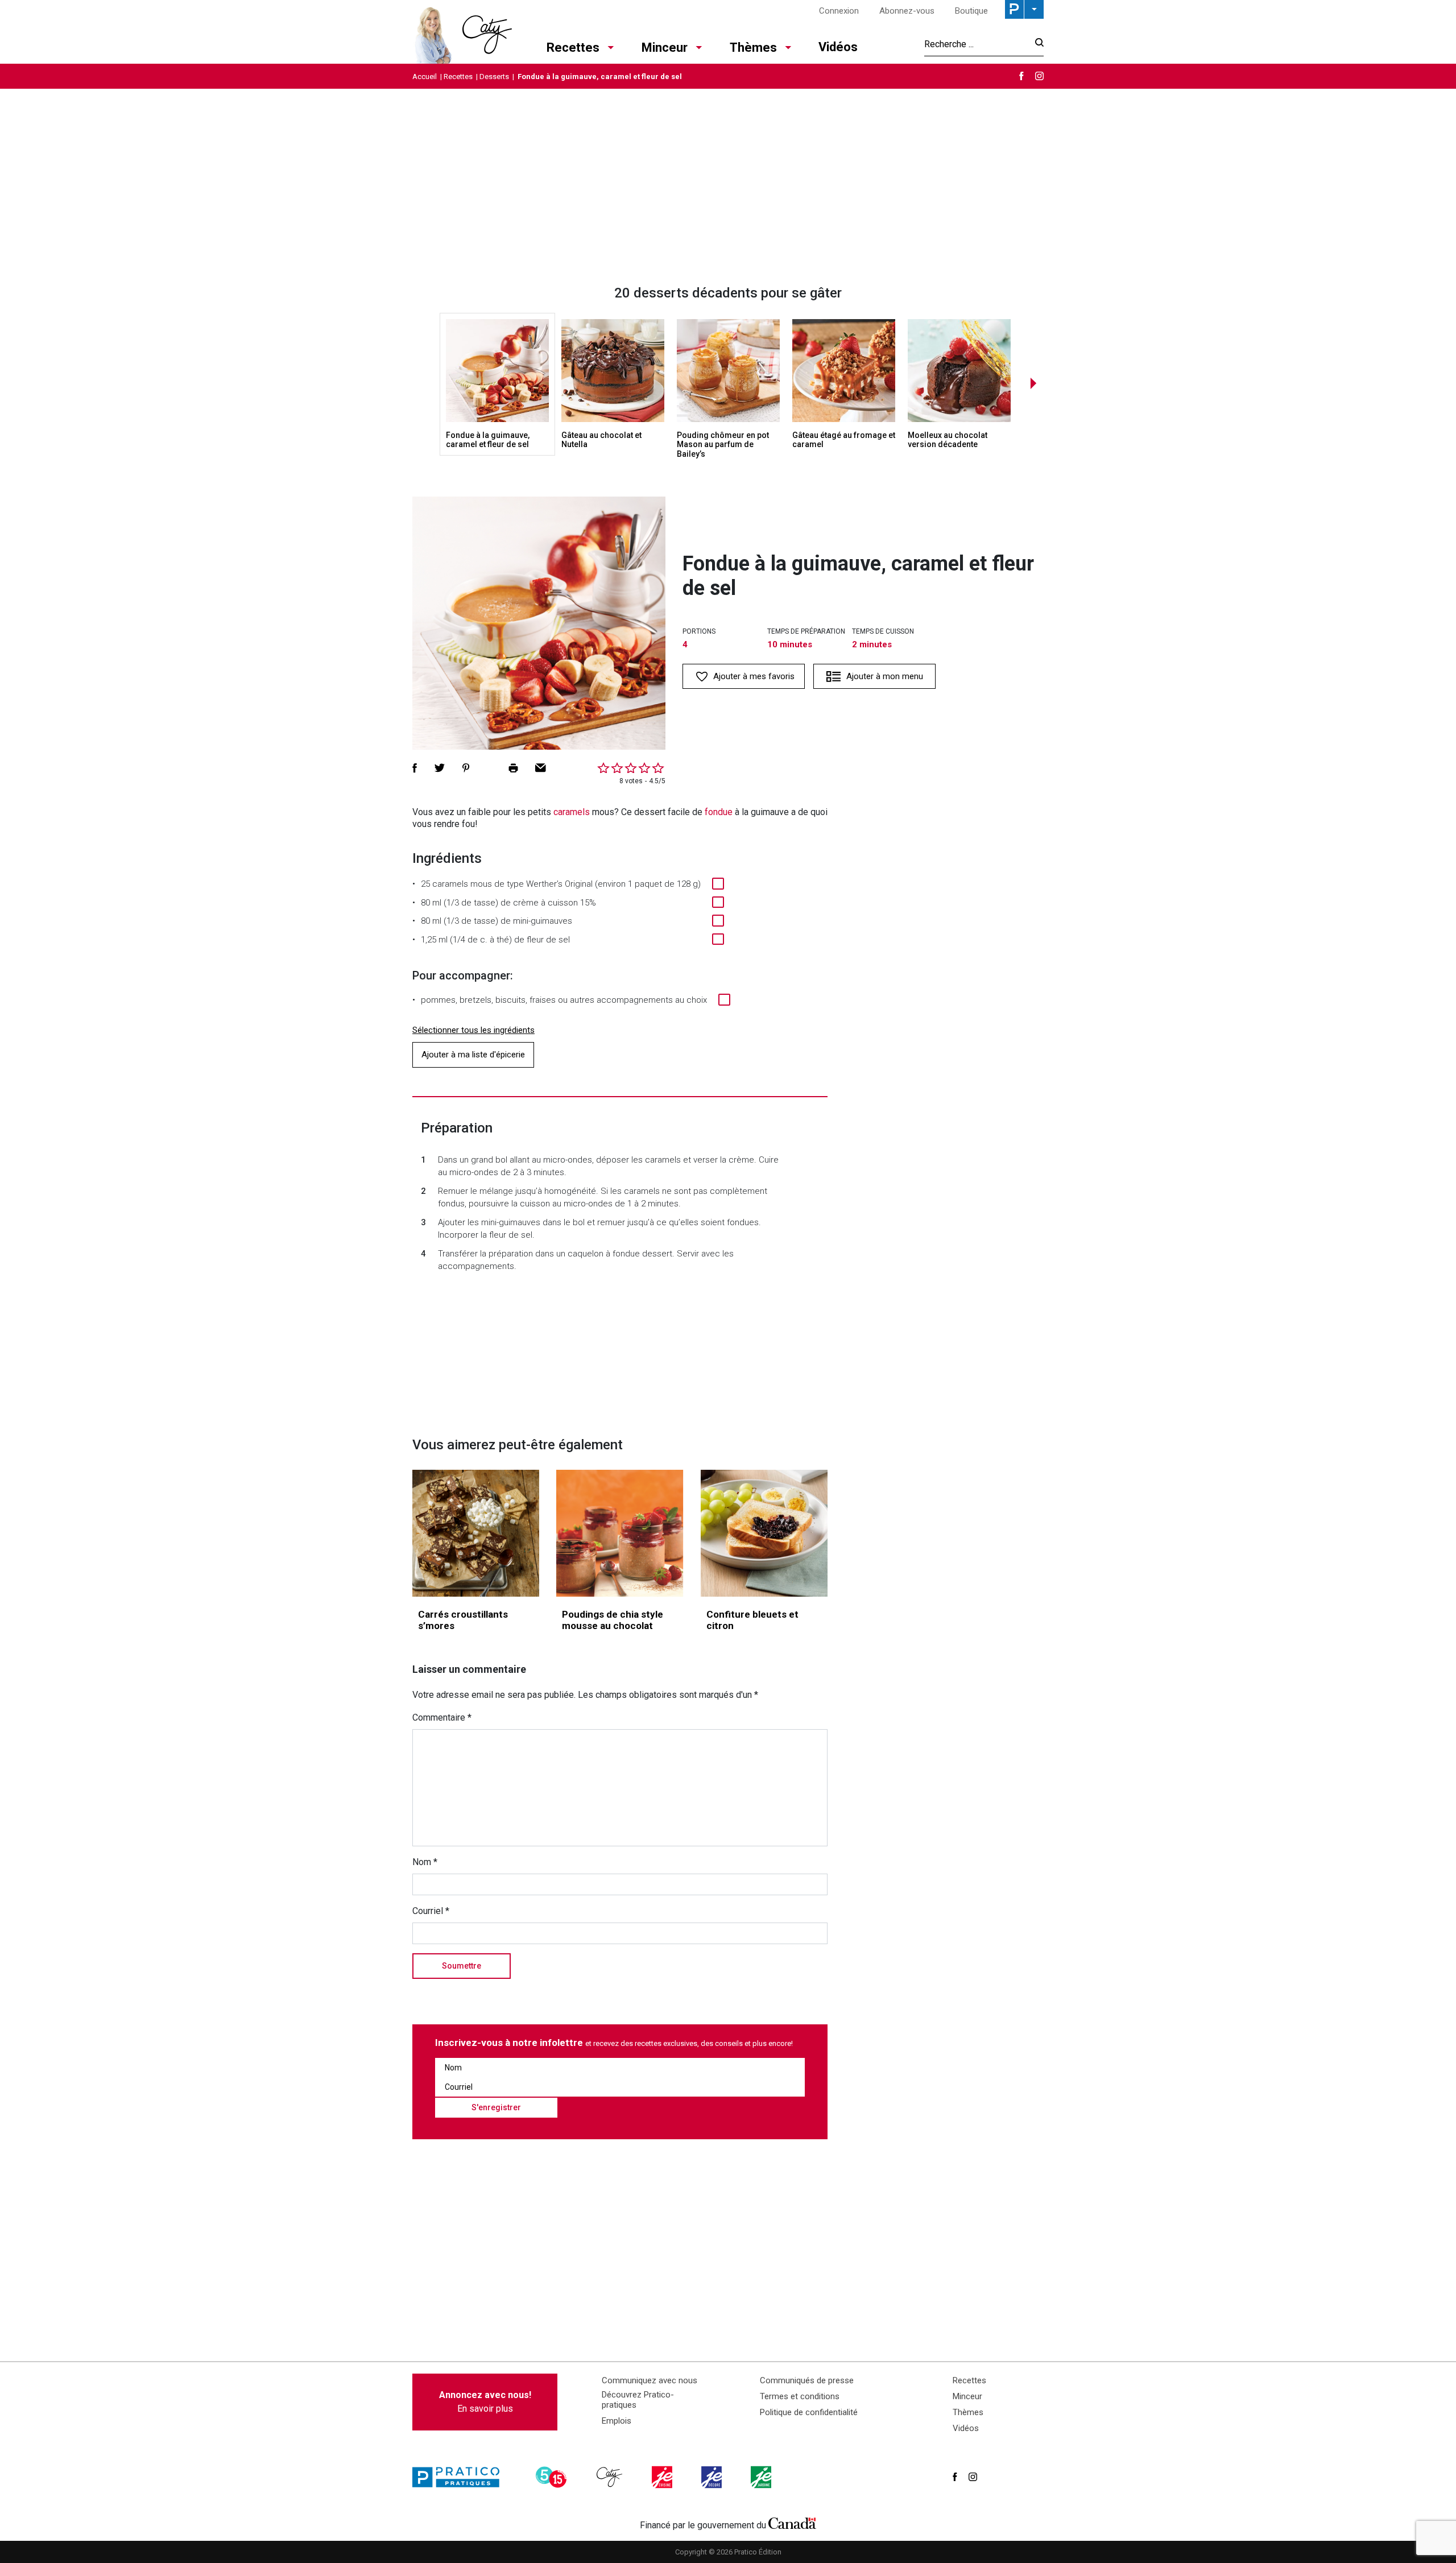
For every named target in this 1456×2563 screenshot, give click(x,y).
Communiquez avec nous (650, 2380)
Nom (425, 1862)
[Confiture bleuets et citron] (764, 1533)
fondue (719, 812)
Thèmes (753, 47)
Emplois (617, 2421)
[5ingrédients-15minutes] (553, 2477)
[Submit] (1036, 44)
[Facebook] (1021, 76)
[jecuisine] (663, 2477)
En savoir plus (485, 2402)
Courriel (431, 1911)
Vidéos (838, 47)
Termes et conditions (800, 2396)
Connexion (839, 11)
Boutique (971, 11)
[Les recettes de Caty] (462, 32)
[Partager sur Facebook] (415, 768)
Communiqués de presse (807, 2380)
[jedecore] (713, 2477)
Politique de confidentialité (809, 2412)
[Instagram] (1039, 76)
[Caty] (611, 2477)
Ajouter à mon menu (885, 676)
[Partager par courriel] (541, 768)
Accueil (425, 77)
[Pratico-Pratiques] (461, 2477)
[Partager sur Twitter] (440, 768)
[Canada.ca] (792, 2523)
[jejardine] (762, 2477)
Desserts (494, 77)
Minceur (665, 47)
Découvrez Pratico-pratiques (638, 2400)
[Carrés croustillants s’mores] (476, 1533)
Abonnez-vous (907, 11)
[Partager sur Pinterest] (466, 768)
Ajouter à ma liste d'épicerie (473, 1055)
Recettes (573, 47)
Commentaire (442, 1717)
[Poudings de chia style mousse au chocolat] (620, 1533)
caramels (572, 812)
